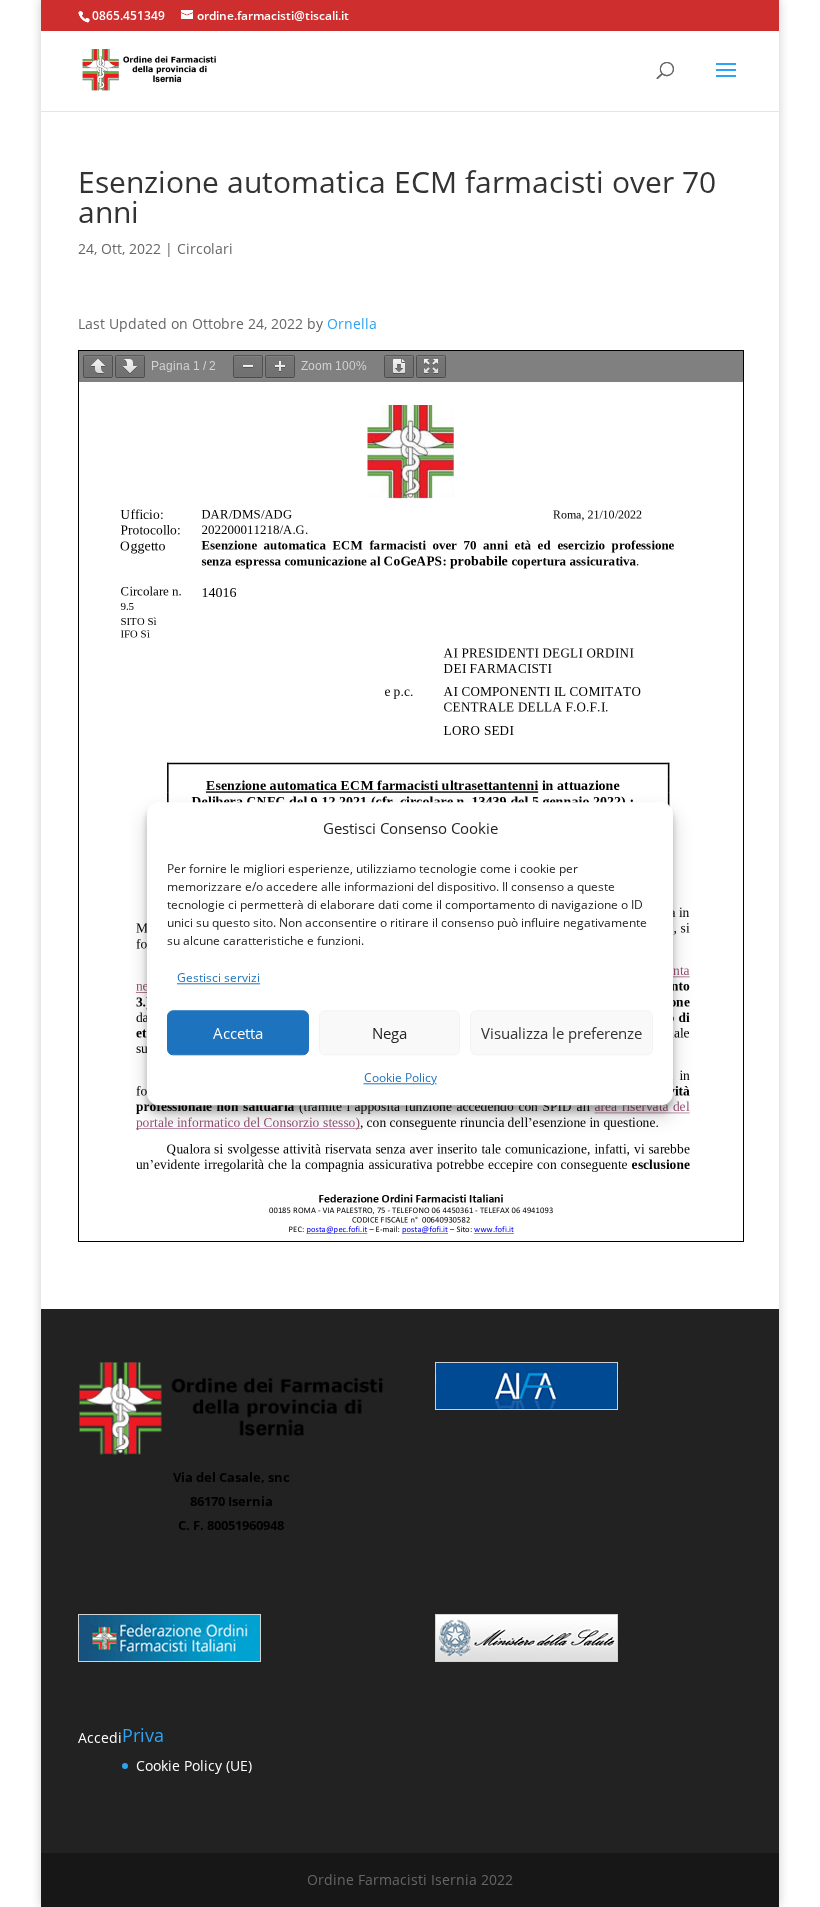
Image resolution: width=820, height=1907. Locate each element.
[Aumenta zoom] (280, 366)
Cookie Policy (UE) (194, 1765)
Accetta (238, 1033)
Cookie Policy (400, 1077)
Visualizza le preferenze (561, 1033)
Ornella (352, 323)
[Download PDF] (399, 366)
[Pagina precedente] (98, 366)
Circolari (205, 248)
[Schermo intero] (431, 366)
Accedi (100, 1737)
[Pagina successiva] (130, 366)
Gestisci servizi (218, 978)
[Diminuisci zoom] (248, 366)
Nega (389, 1033)
